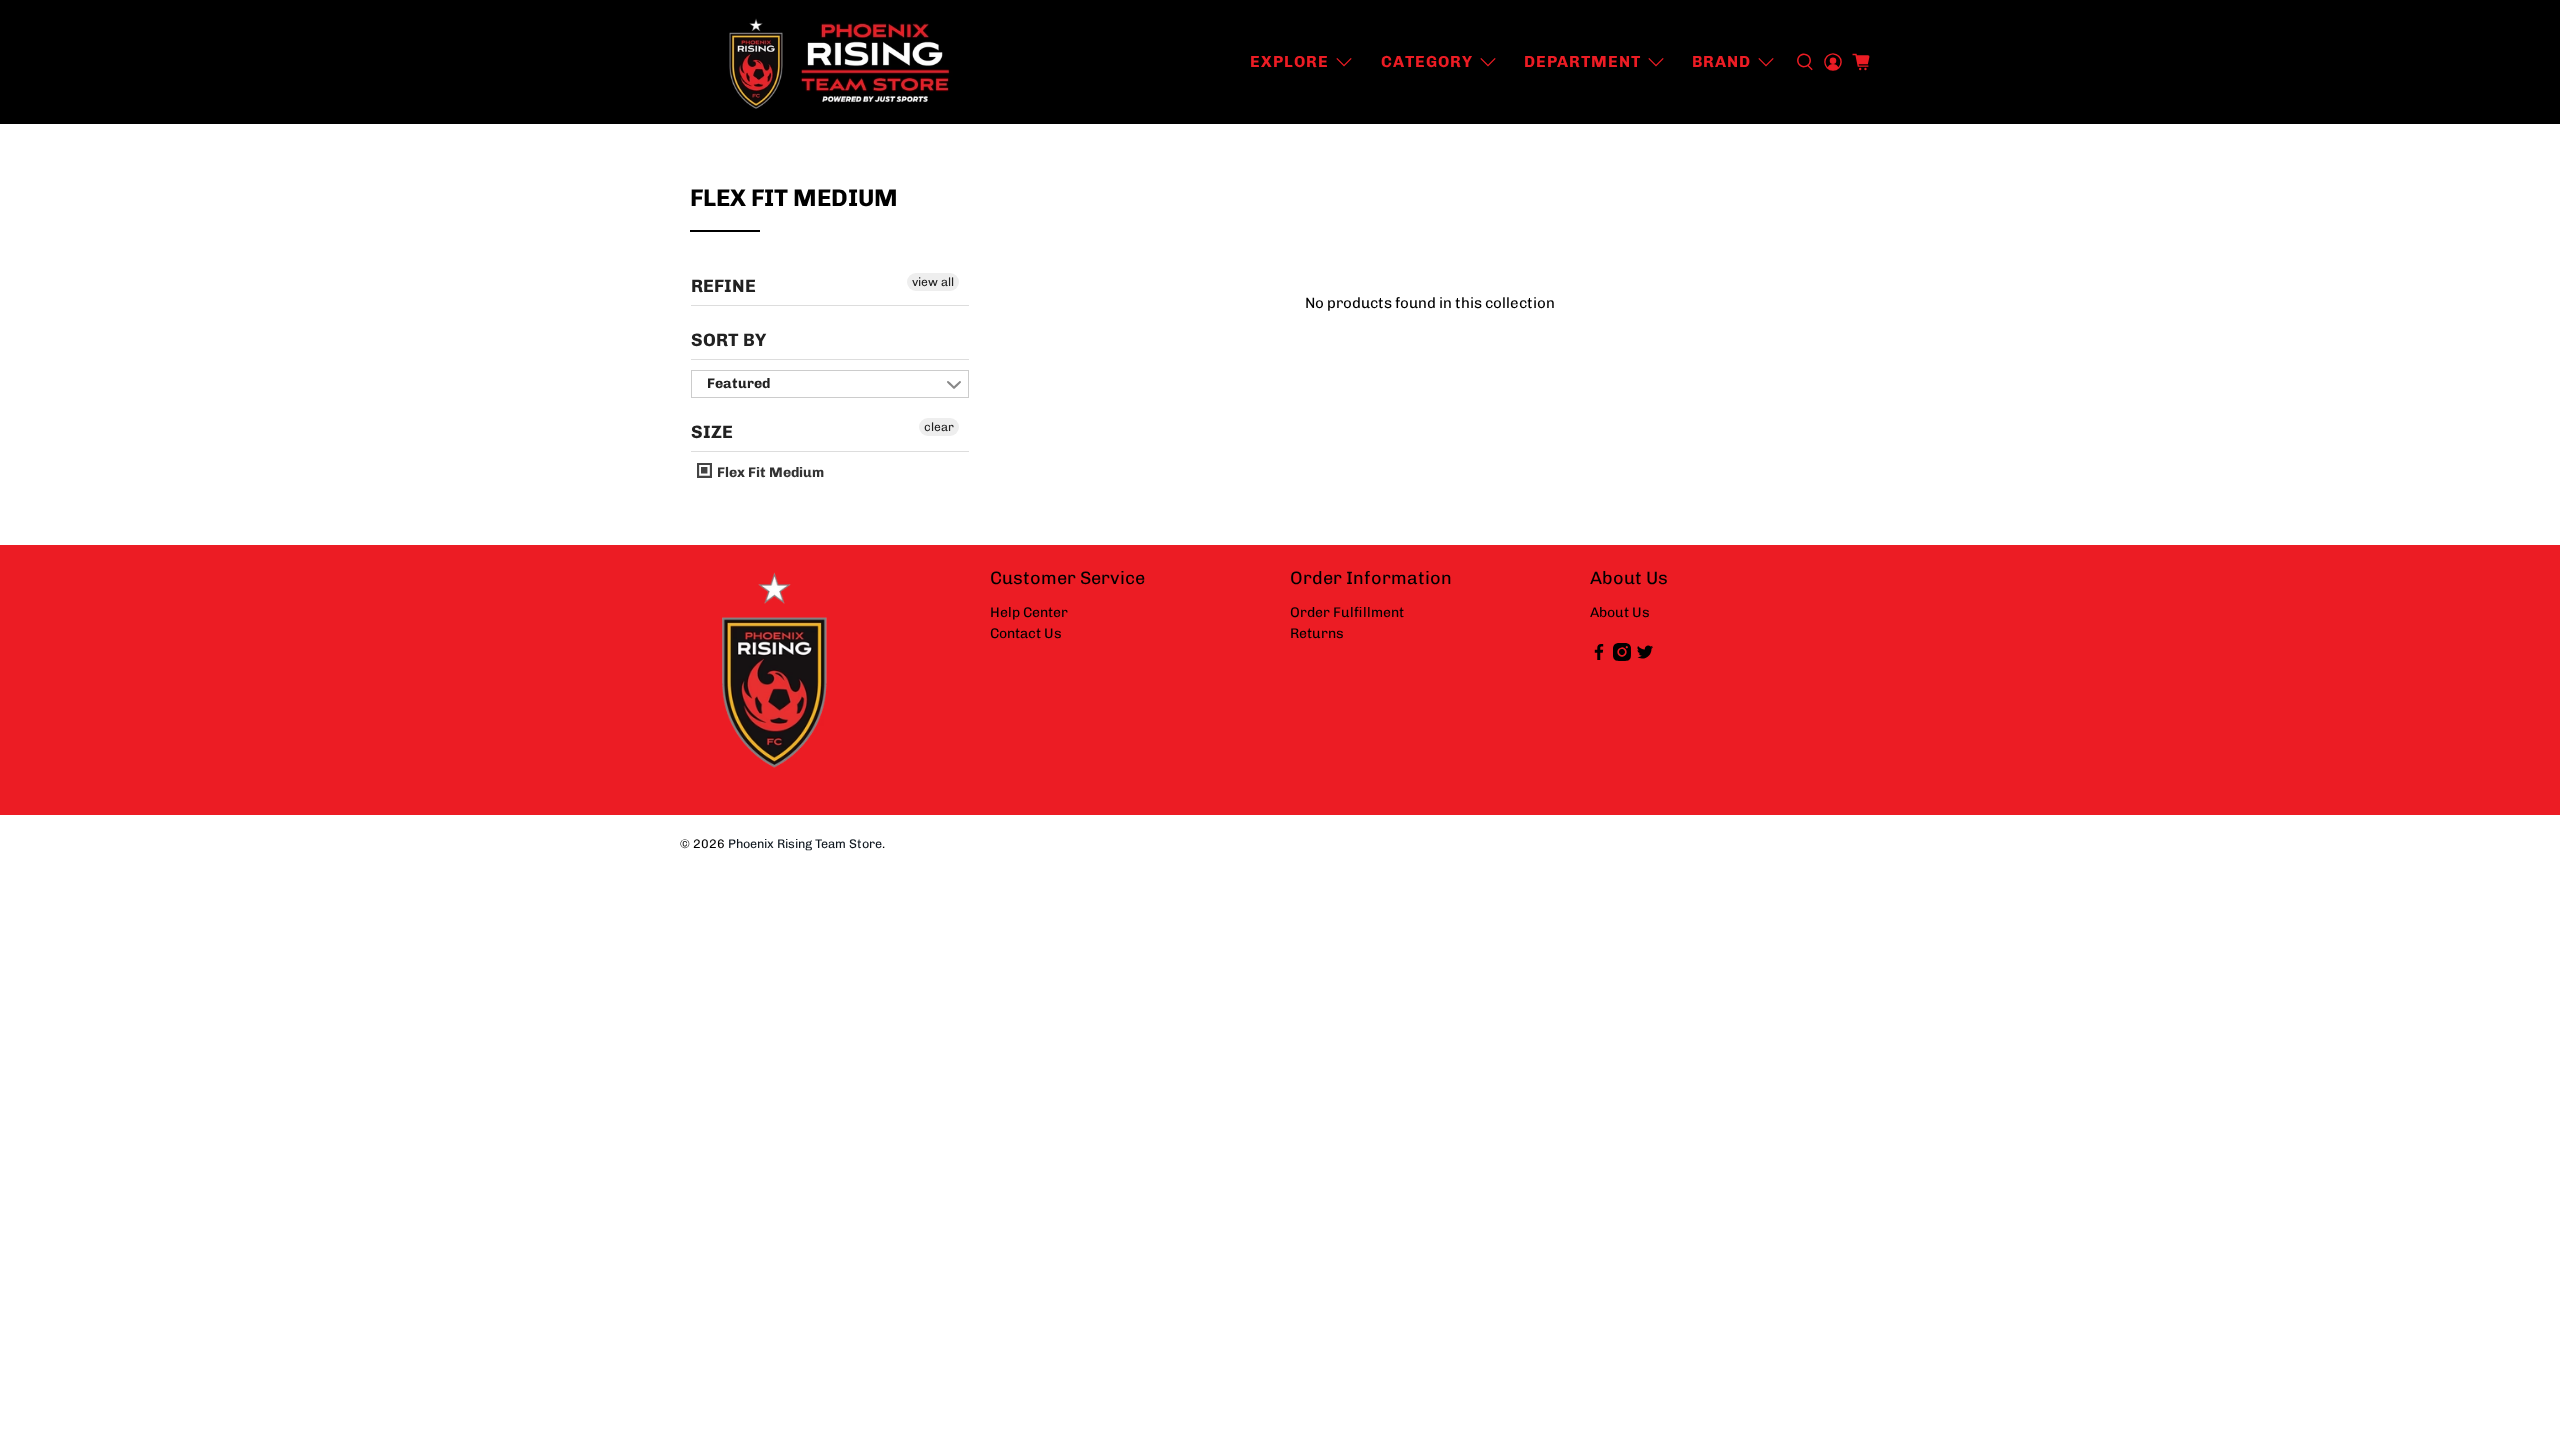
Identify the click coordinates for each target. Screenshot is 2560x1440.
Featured (738, 383)
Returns (1317, 633)
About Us (1620, 612)
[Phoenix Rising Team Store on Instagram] (1622, 656)
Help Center (1029, 612)
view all (933, 282)
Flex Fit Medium (769, 472)
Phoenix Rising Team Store (805, 843)
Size (712, 432)
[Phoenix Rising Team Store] (841, 62)
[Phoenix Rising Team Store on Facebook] (1599, 656)
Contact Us (1026, 633)
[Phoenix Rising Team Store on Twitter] (1645, 656)
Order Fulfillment (1347, 612)
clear (939, 427)
